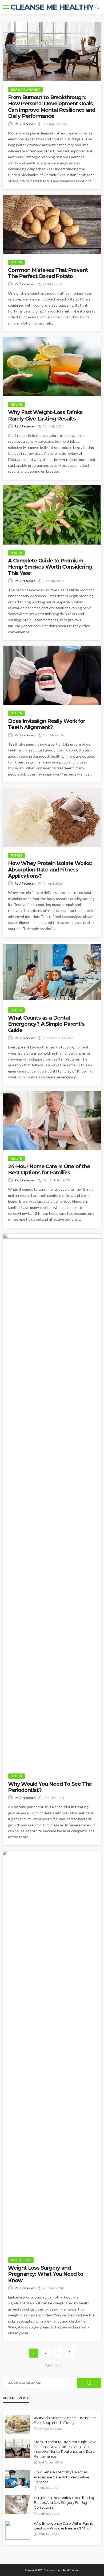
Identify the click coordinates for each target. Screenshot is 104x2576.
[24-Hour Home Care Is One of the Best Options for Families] (52, 1121)
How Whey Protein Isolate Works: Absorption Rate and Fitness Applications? (50, 870)
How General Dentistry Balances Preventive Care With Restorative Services (62, 2477)
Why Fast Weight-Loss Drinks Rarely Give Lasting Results (45, 415)
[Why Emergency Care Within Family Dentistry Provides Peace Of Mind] (18, 2530)
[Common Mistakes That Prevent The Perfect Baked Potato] (52, 224)
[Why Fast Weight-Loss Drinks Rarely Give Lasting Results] (52, 367)
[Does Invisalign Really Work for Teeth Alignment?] (52, 675)
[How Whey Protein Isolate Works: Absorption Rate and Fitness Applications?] (52, 817)
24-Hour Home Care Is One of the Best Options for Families (49, 1170)
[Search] (97, 7)
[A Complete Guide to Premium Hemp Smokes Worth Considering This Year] (52, 515)
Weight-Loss (21, 2260)
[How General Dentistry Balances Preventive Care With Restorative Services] (18, 2479)
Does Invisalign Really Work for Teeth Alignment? (47, 724)
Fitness (16, 855)
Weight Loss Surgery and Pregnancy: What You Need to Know (46, 2274)
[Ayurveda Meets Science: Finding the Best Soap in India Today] (18, 2425)
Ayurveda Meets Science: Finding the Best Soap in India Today (65, 2420)
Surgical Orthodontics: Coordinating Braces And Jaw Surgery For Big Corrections (64, 2502)
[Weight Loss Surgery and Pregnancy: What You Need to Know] (52, 2051)
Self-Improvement (25, 89)
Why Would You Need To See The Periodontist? (50, 1787)
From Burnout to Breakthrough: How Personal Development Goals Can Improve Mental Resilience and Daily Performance (51, 107)
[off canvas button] (6, 7)
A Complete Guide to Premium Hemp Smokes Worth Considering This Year (50, 567)
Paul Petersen (25, 124)
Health (16, 262)
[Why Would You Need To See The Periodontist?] (52, 1501)
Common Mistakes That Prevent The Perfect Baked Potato (48, 273)
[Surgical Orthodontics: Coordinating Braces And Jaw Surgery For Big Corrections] (18, 2505)
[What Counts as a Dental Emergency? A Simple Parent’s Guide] (52, 972)
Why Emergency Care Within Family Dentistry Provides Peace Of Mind (64, 2526)
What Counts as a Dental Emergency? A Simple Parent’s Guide (46, 1024)
